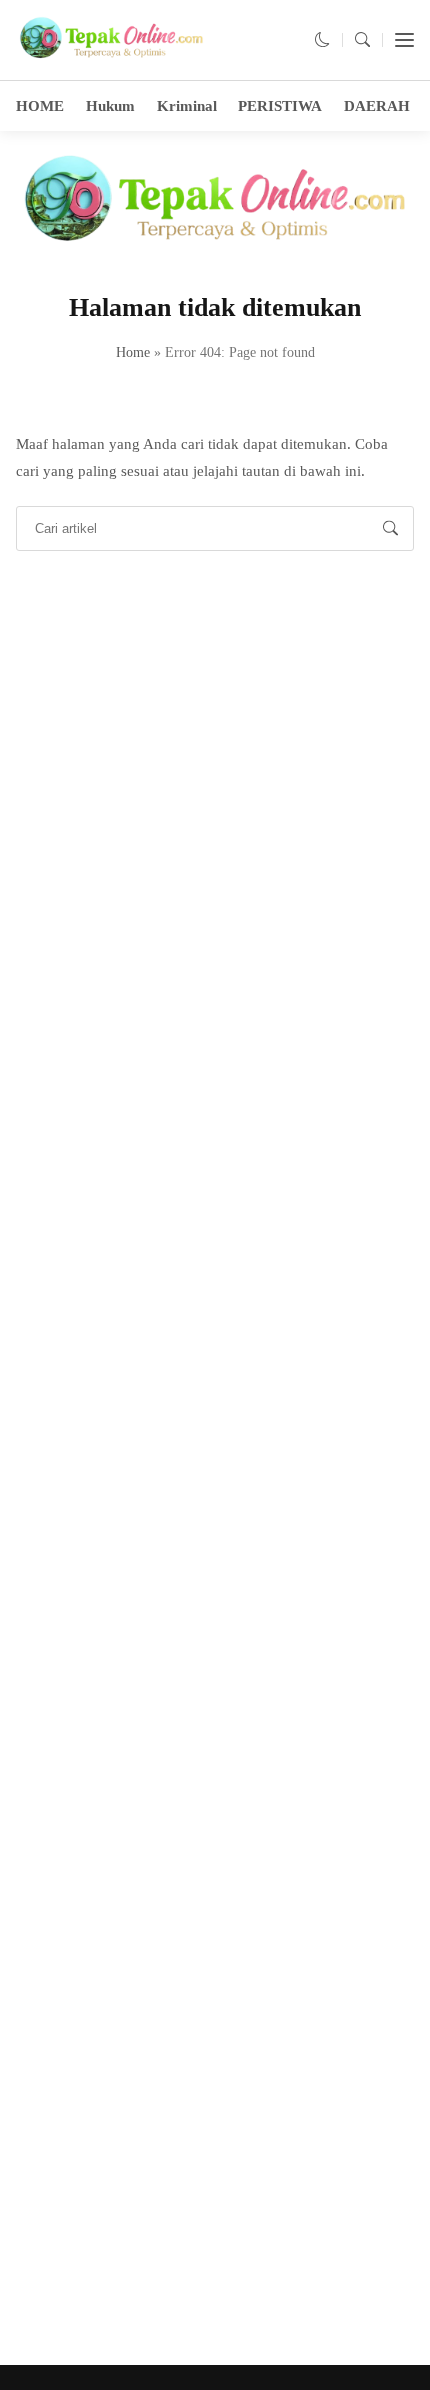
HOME (40, 106)
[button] (322, 40)
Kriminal (187, 106)
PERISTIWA (280, 106)
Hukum (110, 106)
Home (133, 352)
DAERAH (377, 106)
